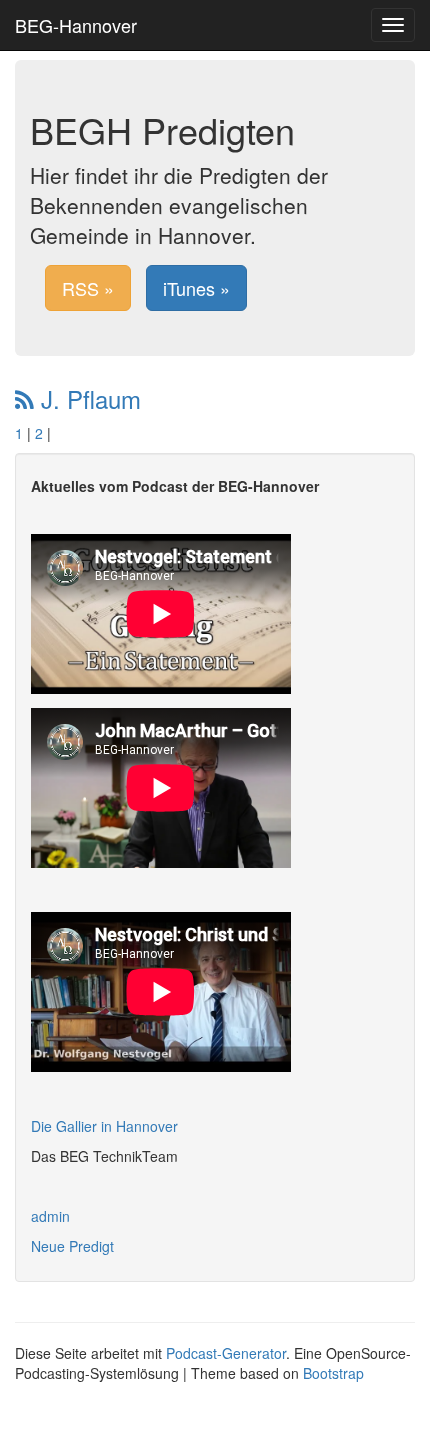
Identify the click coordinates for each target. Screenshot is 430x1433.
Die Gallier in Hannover (104, 1126)
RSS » (88, 288)
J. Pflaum (87, 398)
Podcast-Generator (226, 1353)
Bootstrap (333, 1373)
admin (50, 1216)
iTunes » (196, 288)
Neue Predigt (72, 1246)
